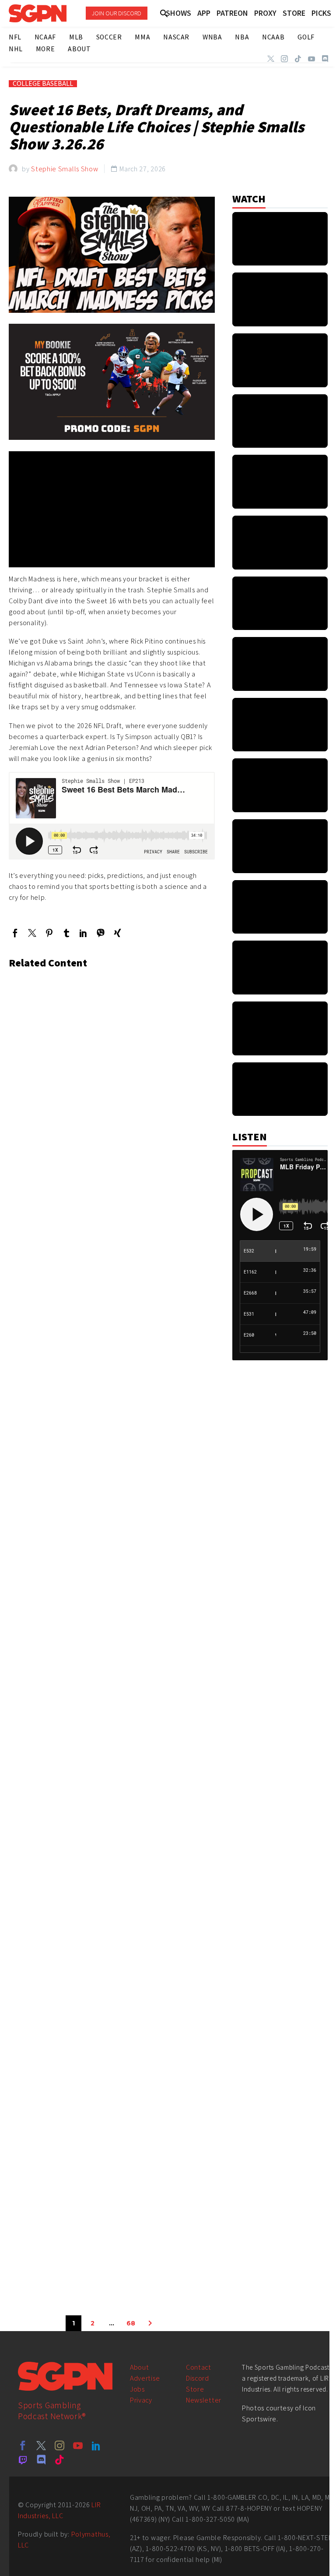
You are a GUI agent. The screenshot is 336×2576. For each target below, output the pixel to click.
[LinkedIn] (83, 933)
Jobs (137, 2389)
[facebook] (23, 2445)
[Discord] (325, 59)
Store (195, 2389)
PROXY (265, 13)
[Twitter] (271, 59)
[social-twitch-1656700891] (23, 2459)
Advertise (145, 2378)
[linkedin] (96, 2445)
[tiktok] (59, 2459)
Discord (198, 2378)
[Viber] (100, 933)
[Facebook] (15, 933)
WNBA (212, 37)
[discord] (41, 2459)
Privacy (141, 2400)
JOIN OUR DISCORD (117, 13)
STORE (294, 13)
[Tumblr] (66, 933)
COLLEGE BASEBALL (43, 84)
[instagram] (59, 2445)
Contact (199, 2367)
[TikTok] (298, 59)
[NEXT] (150, 2323)
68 (131, 2323)
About (140, 2367)
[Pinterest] (49, 933)
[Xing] (117, 933)
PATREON (232, 13)
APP (204, 13)
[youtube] (78, 2445)
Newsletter (204, 2400)
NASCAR (176, 37)
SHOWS (178, 13)
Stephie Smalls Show (65, 169)
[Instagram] (284, 59)
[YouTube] (311, 59)
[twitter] (41, 2445)
